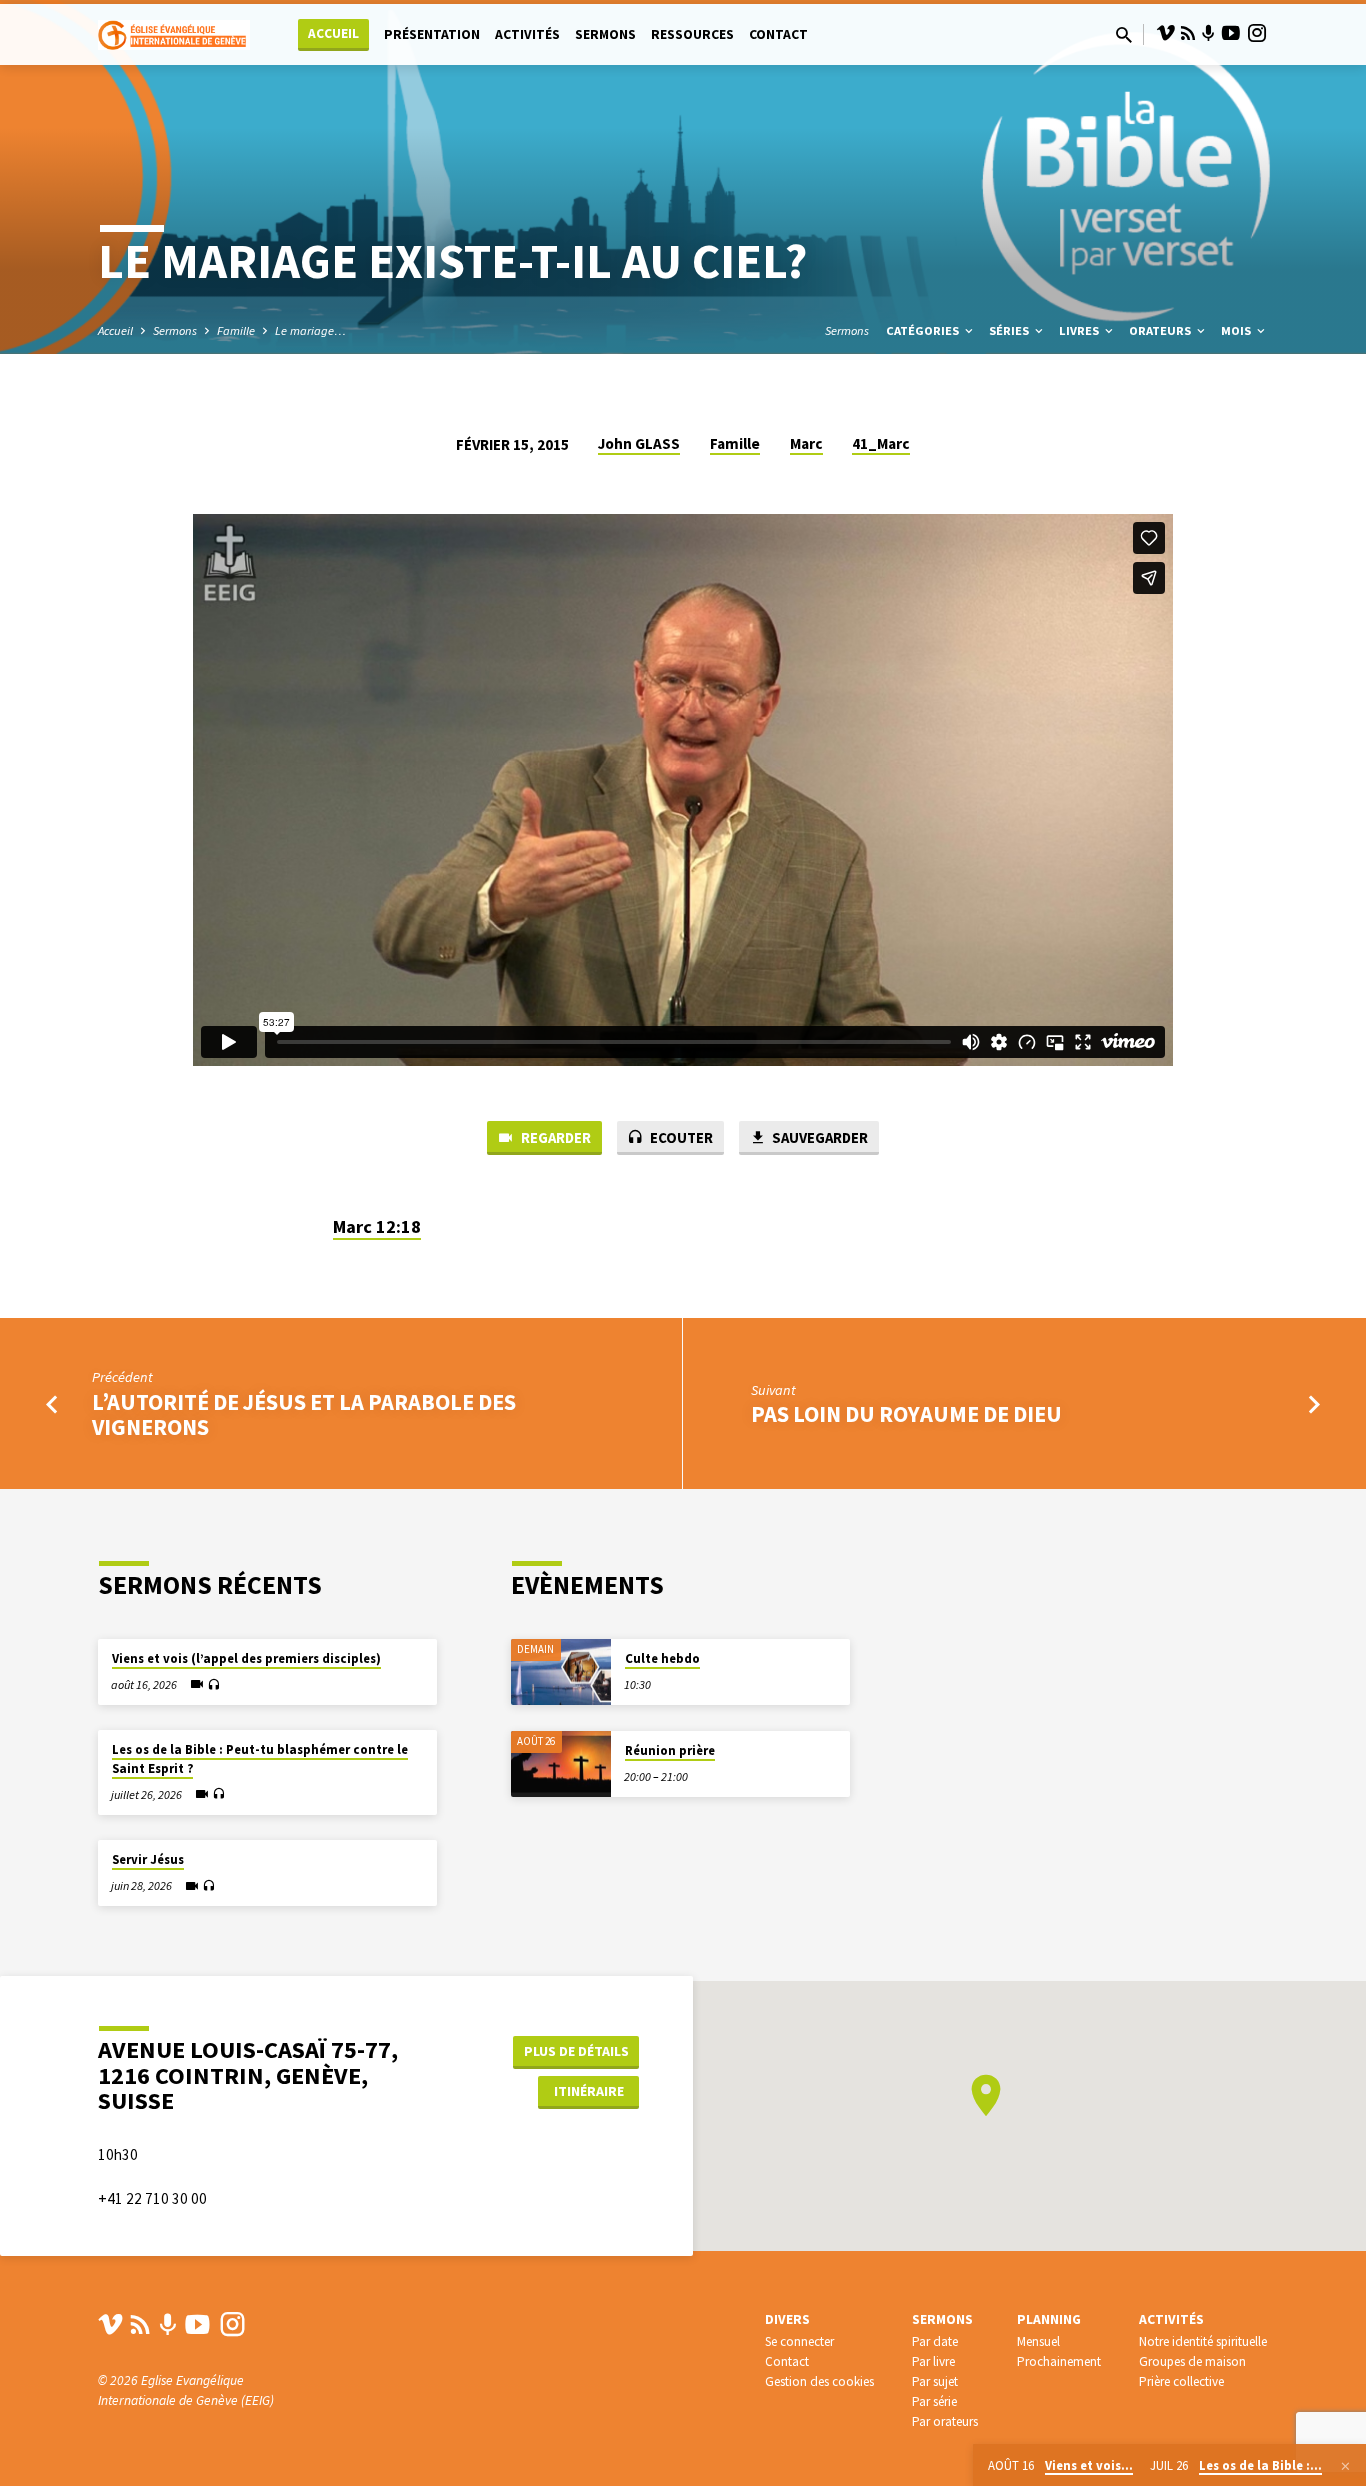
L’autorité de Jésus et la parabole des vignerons (304, 1414)
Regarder (554, 1137)
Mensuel (1038, 2341)
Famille (236, 330)
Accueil (333, 33)
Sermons (605, 34)
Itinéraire (589, 2091)
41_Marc (881, 443)
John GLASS (639, 443)
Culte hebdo (662, 1658)
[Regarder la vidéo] (197, 1684)
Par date (935, 2341)
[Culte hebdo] (561, 1672)
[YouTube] (1231, 33)
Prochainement (1059, 2361)
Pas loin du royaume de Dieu (906, 1414)
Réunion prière (670, 1750)
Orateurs (1161, 330)
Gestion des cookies (819, 2381)
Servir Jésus (148, 1859)
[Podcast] (1208, 34)
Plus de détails (576, 2051)
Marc (806, 443)
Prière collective (1181, 2381)
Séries (1010, 330)
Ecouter (680, 1137)
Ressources (692, 34)
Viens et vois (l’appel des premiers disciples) (246, 1658)
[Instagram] (1257, 33)
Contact (778, 34)
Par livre (933, 2361)
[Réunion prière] (561, 1764)
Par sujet (935, 2381)
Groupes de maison (1192, 2361)
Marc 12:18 (377, 1226)
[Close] (1345, 2466)
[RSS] (1188, 33)
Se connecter (799, 2341)
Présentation (432, 34)
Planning (1049, 2319)
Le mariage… (310, 330)
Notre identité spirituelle (1203, 2341)
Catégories (924, 330)
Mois (1237, 330)
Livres (1080, 330)
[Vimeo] (1166, 33)
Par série (934, 2401)
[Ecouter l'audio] (213, 1685)
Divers (787, 2319)
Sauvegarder (818, 1137)
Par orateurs (945, 2421)
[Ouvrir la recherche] (1124, 35)
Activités (527, 34)
